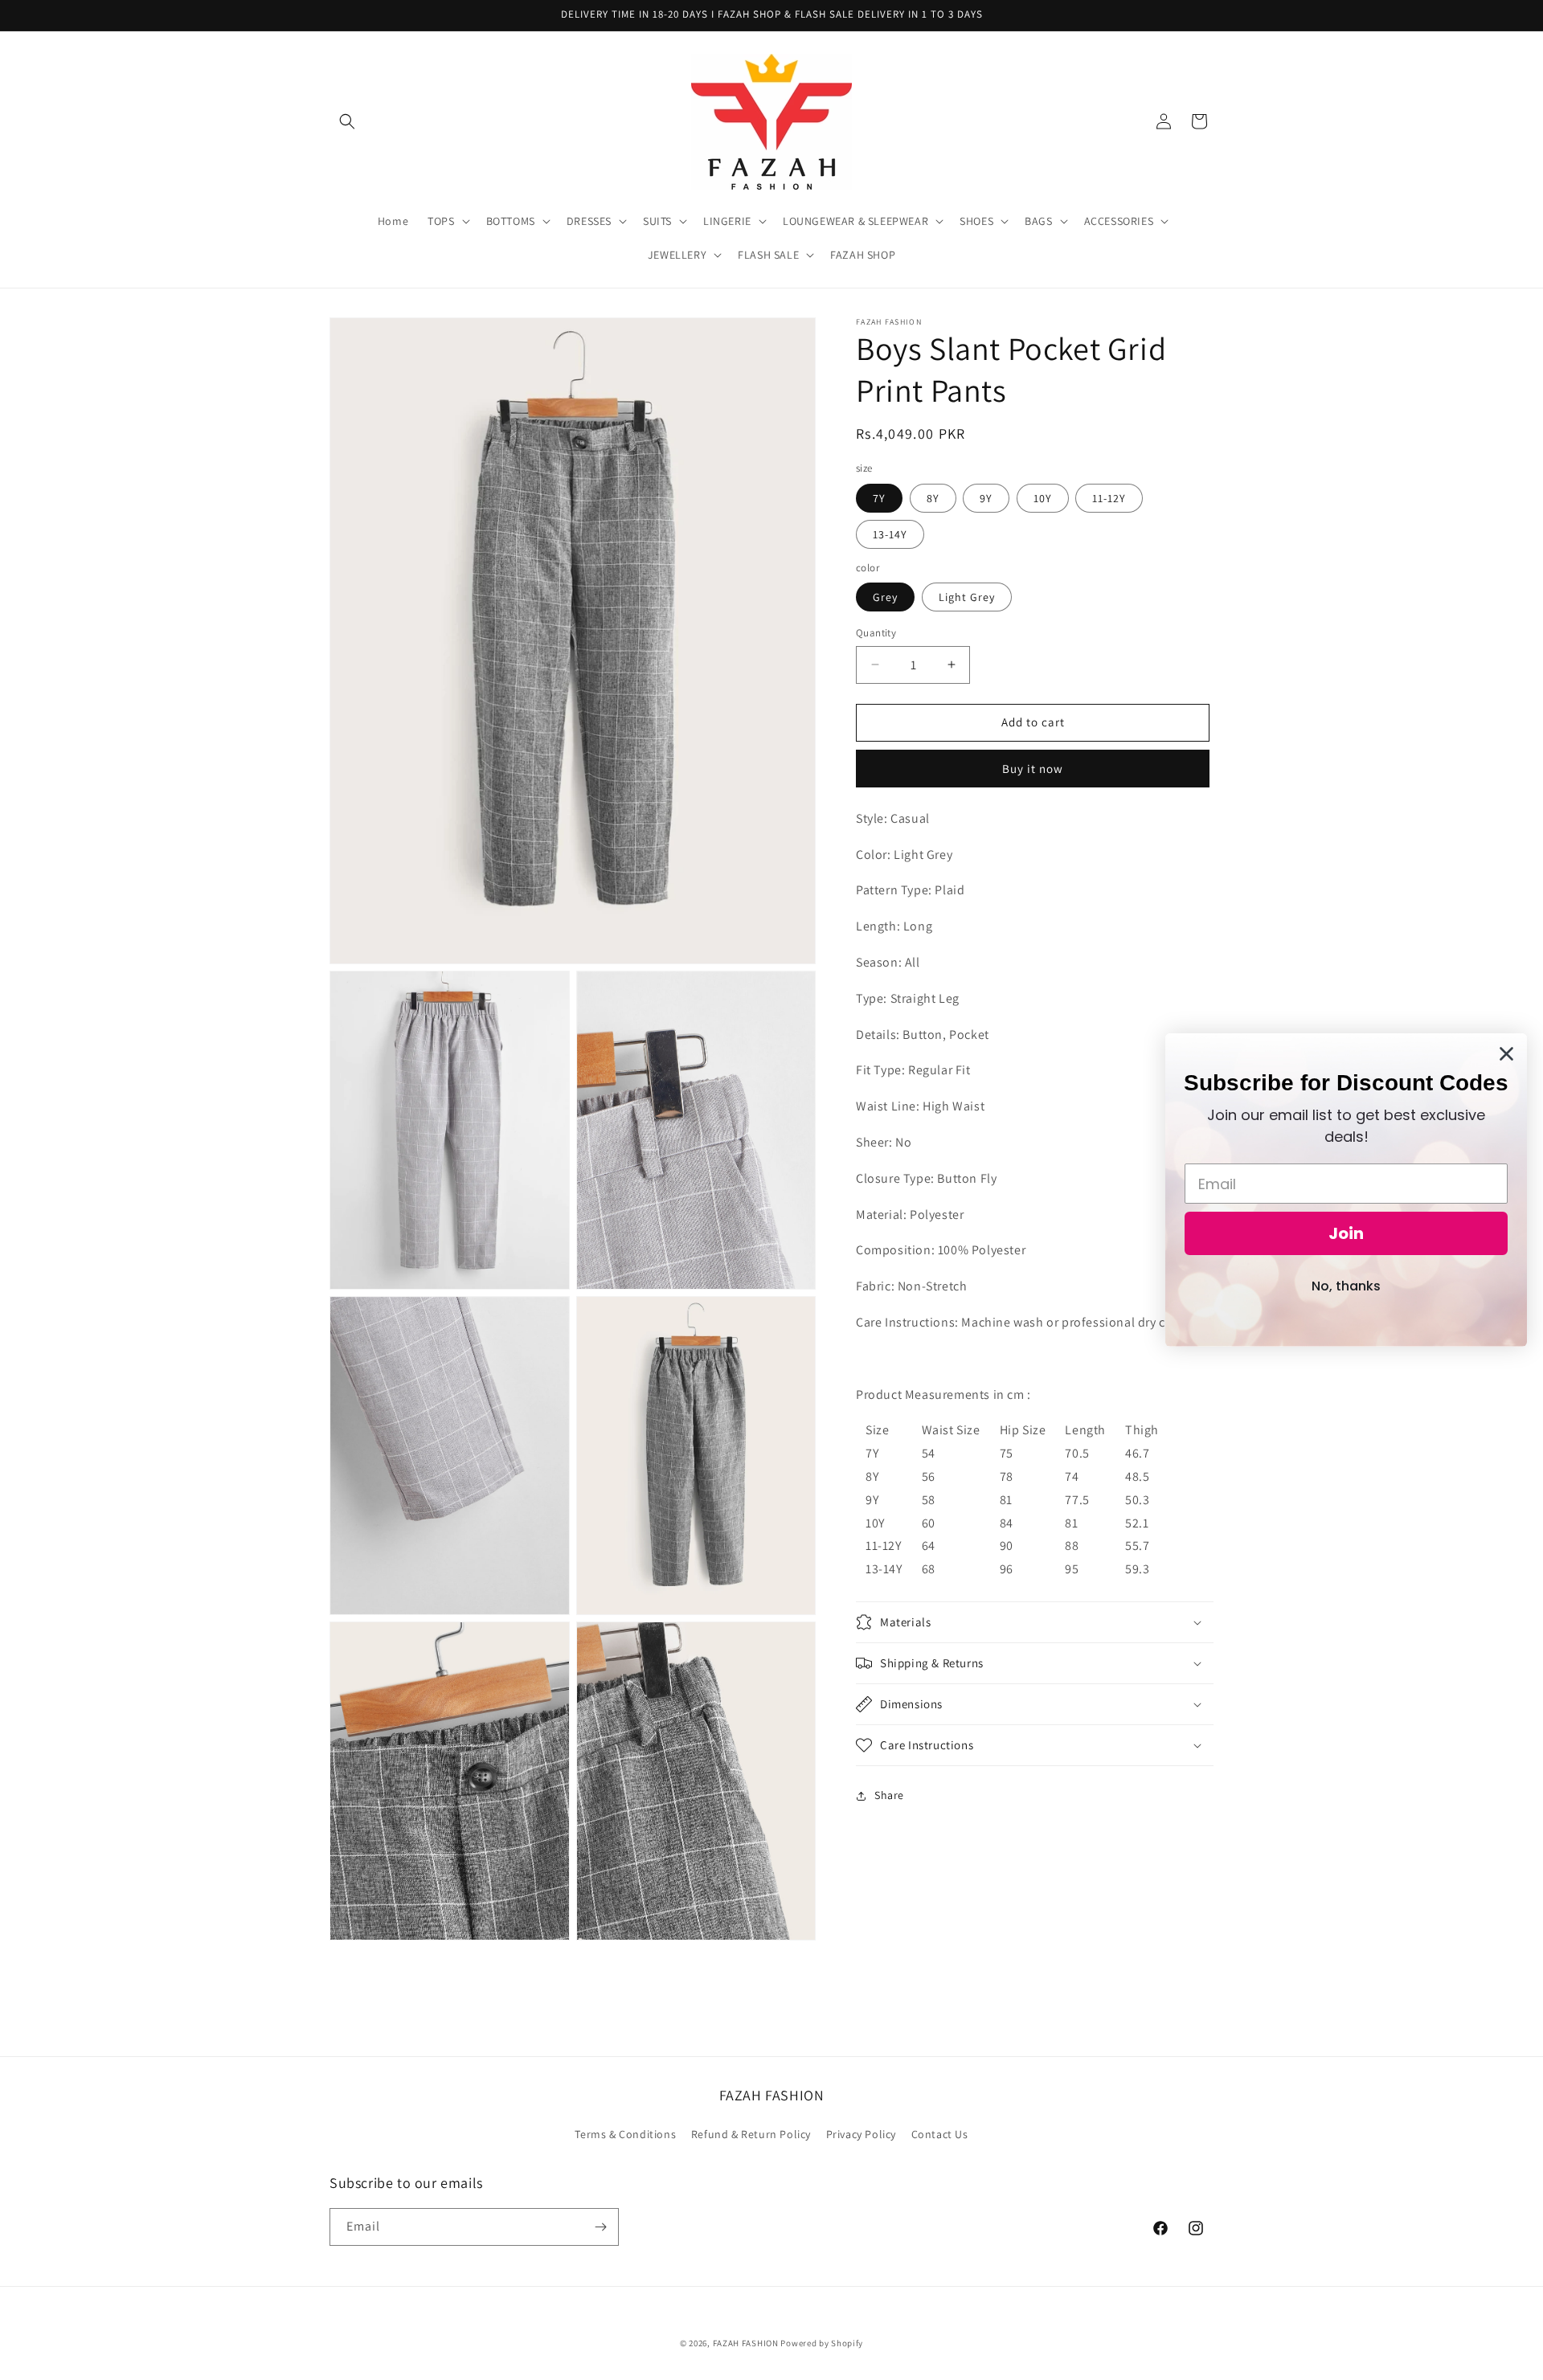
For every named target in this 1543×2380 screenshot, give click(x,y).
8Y (933, 497)
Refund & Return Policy (751, 2134)
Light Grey (967, 597)
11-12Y (1109, 497)
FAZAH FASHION (746, 2343)
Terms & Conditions (625, 2134)
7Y (879, 497)
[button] (347, 121)
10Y (1043, 497)
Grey (885, 597)
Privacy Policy (861, 2134)
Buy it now (1033, 768)
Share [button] (889, 1795)
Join (1346, 1233)
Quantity (876, 633)
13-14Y (890, 534)
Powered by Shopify (822, 2343)
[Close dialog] (1506, 1054)
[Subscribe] (600, 2227)
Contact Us (940, 2134)
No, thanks (1346, 1286)
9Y (986, 497)
